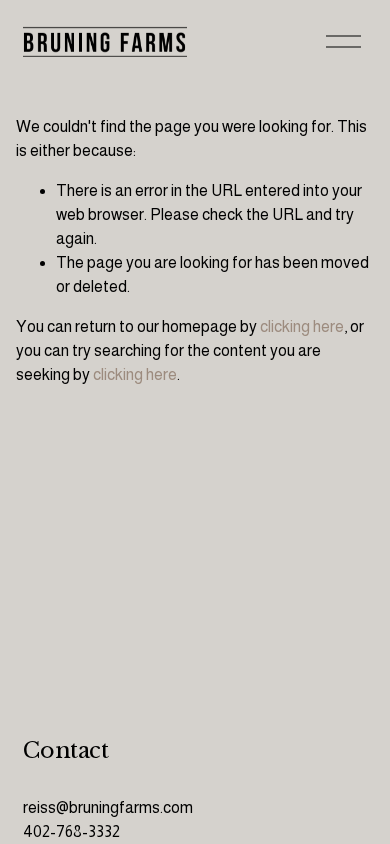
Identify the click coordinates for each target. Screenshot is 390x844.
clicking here (302, 326)
